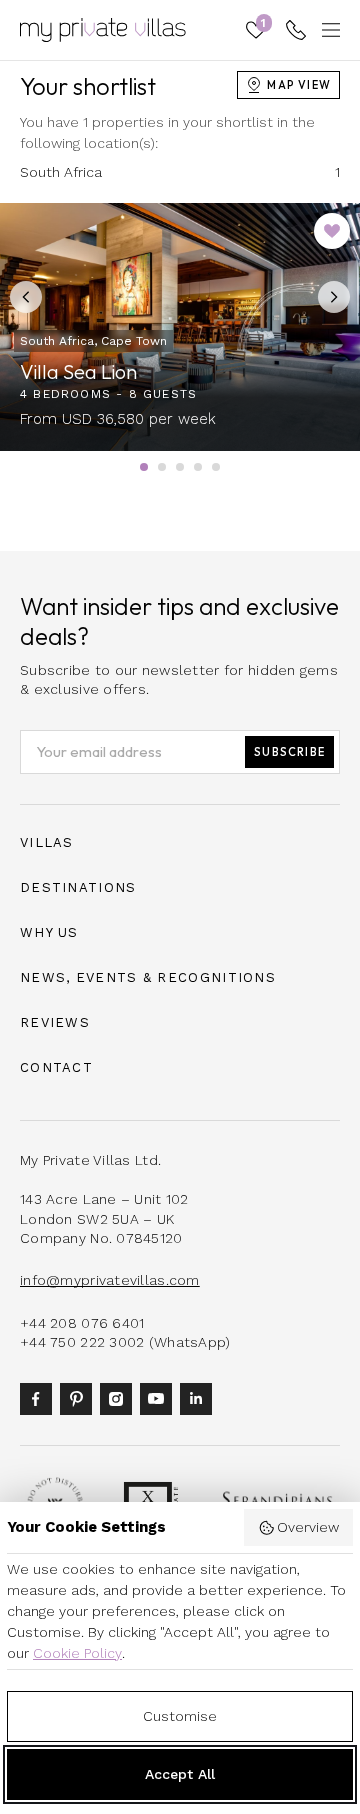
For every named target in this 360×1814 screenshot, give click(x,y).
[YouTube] (160, 1397)
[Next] (334, 297)
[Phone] (296, 30)
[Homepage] (103, 30)
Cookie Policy (77, 1653)
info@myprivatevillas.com (110, 1280)
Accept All (180, 1774)
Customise (180, 1716)
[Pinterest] (80, 1397)
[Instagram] (120, 1397)
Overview (308, 1527)
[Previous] (26, 297)
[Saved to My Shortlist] (332, 231)
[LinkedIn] (200, 1397)
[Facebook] (40, 1397)
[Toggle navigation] (328, 30)
